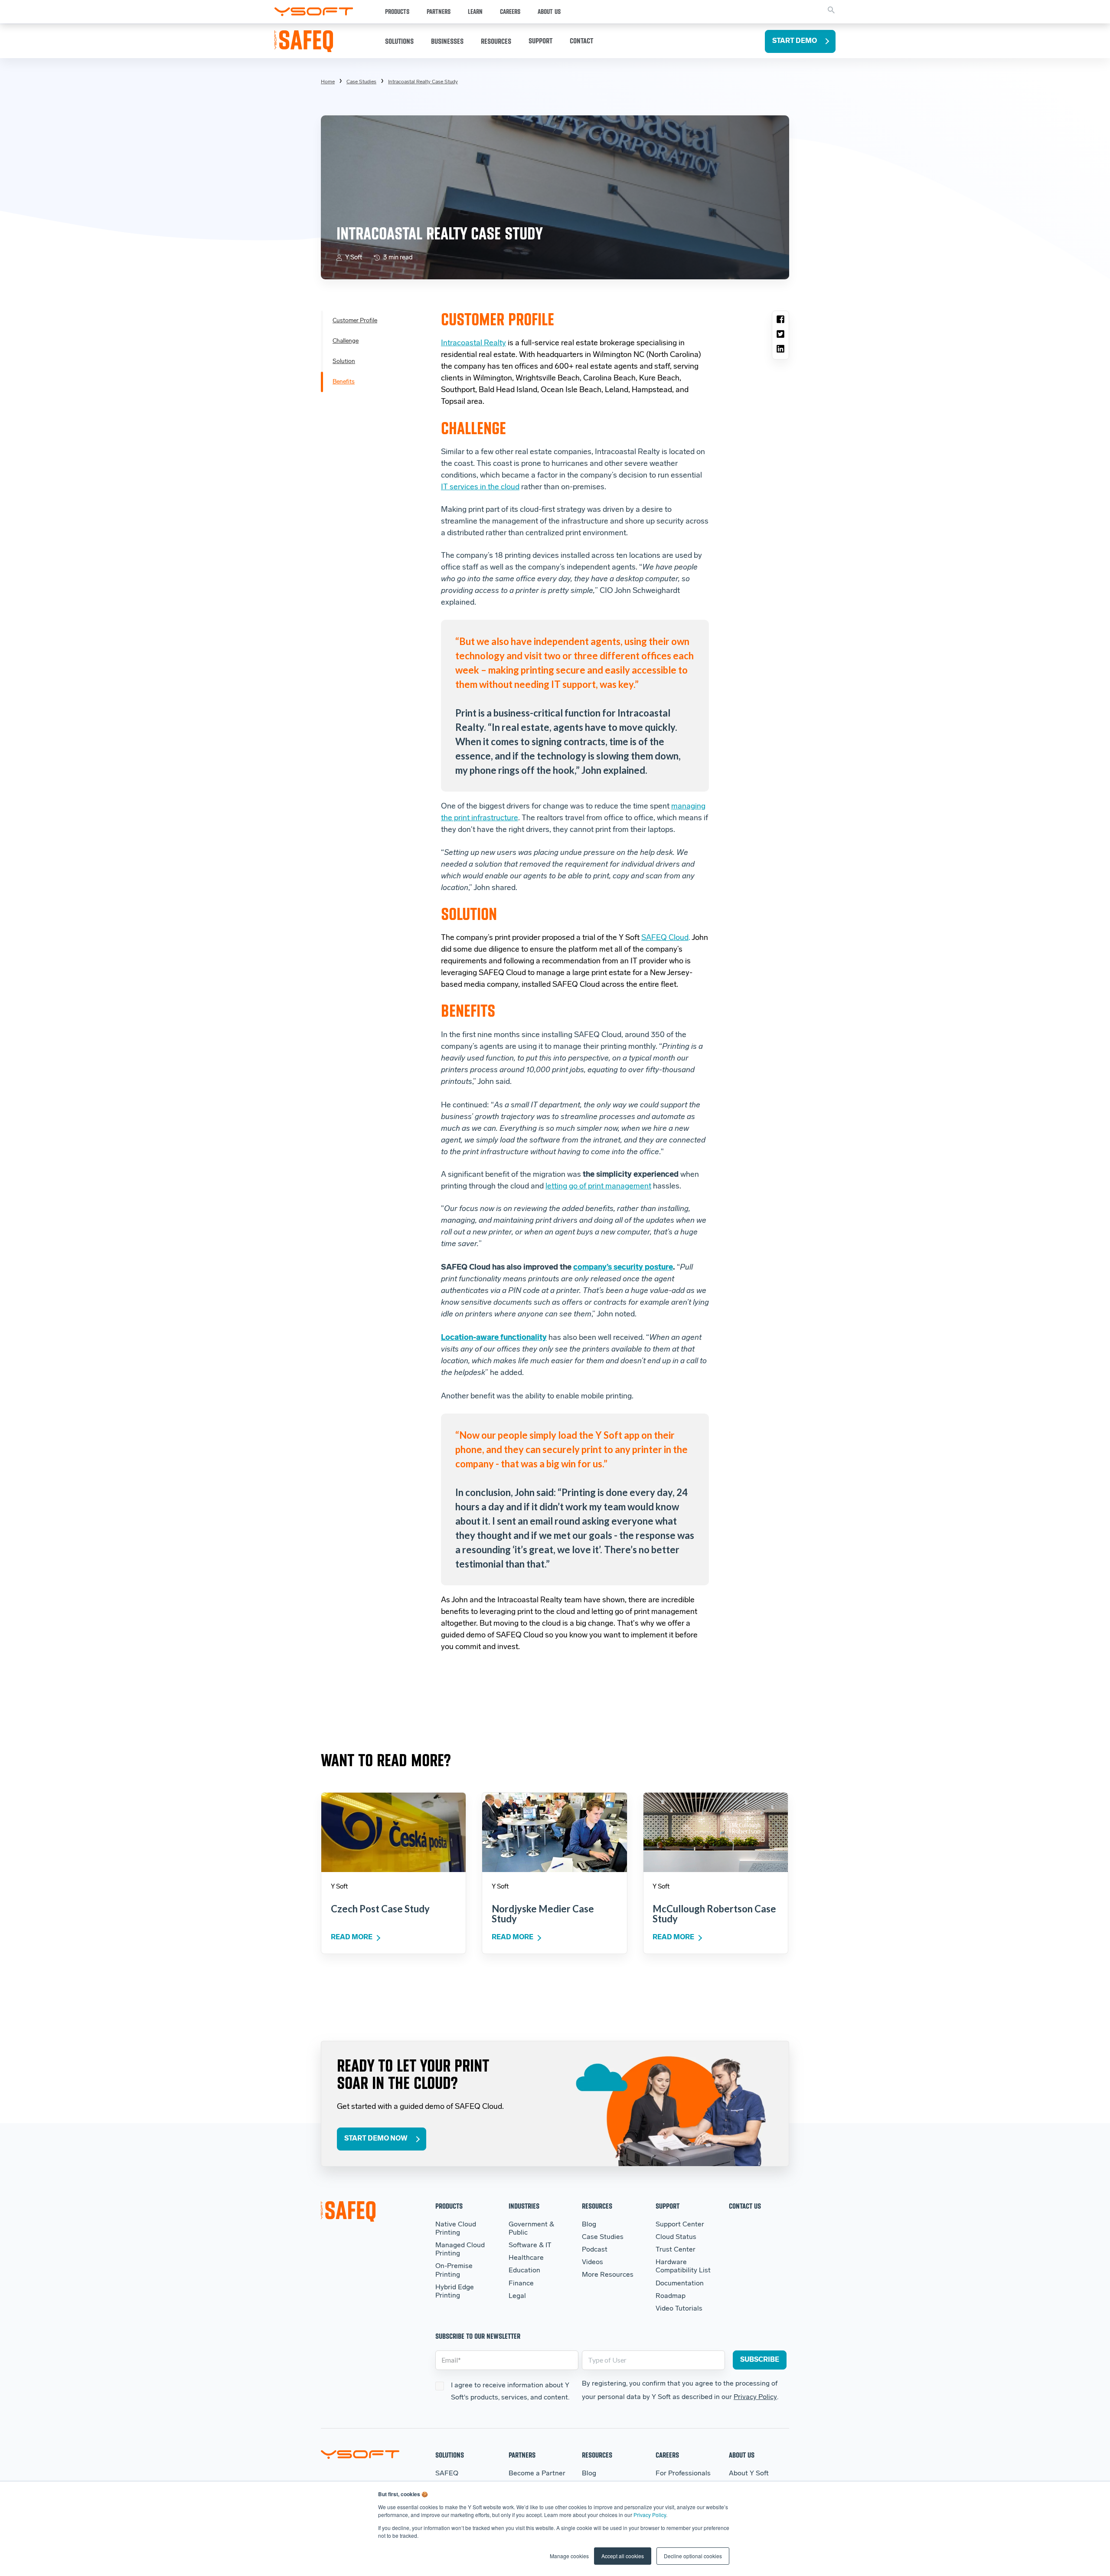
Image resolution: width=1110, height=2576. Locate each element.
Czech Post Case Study (380, 1909)
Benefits (344, 382)
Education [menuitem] (524, 2271)
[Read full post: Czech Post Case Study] (393, 1832)
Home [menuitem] (328, 82)
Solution (344, 362)
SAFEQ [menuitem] (447, 2474)
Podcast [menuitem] (595, 2250)
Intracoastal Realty (473, 344)
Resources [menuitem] (597, 2206)
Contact (581, 41)
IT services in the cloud (480, 488)
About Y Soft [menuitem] (749, 2474)
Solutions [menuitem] (450, 2455)
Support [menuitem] (668, 2206)
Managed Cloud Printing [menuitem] (460, 2250)
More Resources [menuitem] (608, 2275)
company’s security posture (623, 1268)
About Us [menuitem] (742, 2455)
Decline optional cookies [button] (693, 2556)
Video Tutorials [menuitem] (679, 2309)
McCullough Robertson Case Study (714, 1914)
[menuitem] (423, 82)
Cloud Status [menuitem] (676, 2237)
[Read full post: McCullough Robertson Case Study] (716, 1832)
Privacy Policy (650, 2515)
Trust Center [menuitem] (676, 2250)
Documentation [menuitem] (680, 2284)
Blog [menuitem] (589, 2225)
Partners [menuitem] (522, 2455)
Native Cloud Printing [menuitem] (456, 2229)
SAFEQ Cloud (665, 938)
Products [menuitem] (449, 2206)
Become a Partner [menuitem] (537, 2474)
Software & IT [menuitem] (530, 2245)
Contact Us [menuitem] (745, 2206)
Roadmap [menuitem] (671, 2296)
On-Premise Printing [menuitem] (454, 2270)
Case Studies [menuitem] (361, 82)
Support (540, 41)
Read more (352, 1938)
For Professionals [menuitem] (683, 2474)
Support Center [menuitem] (680, 2225)
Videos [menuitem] (593, 2262)
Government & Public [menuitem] (531, 2229)
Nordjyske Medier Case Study (543, 1914)
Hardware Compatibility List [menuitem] (683, 2267)
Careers (510, 12)
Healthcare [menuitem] (526, 2258)
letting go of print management (598, 1187)
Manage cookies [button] (569, 2556)
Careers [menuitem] (667, 2455)
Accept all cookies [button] (623, 2556)
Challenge (346, 341)
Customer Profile (355, 321)
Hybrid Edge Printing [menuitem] (455, 2292)
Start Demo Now (376, 2139)
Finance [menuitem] (521, 2284)
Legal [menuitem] (517, 2296)
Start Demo (795, 41)
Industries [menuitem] (524, 2206)
